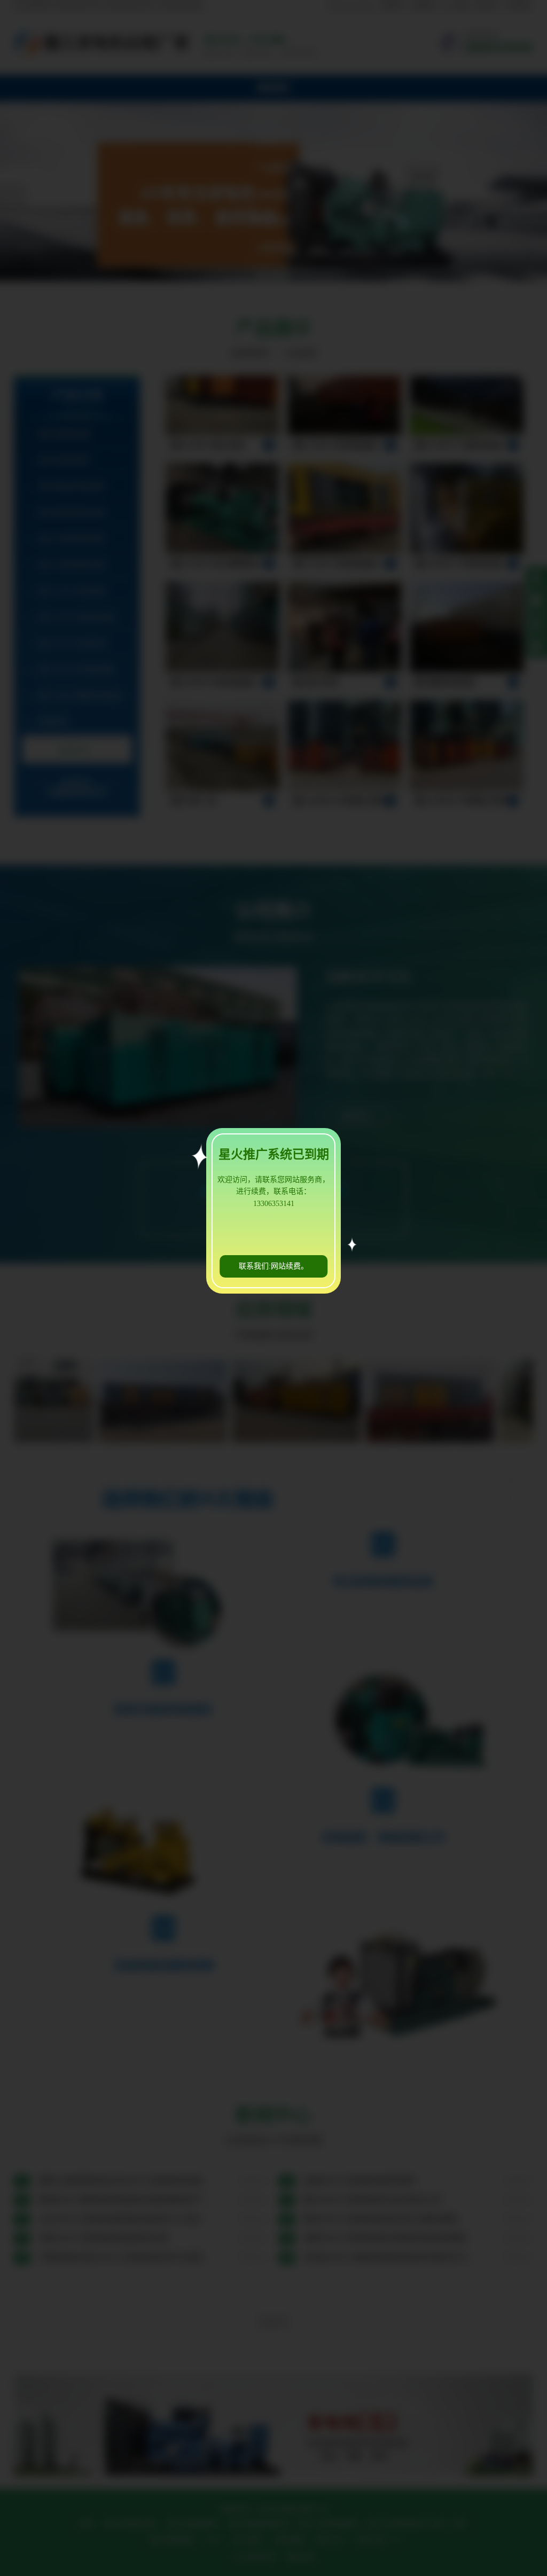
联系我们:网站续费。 (273, 1266)
